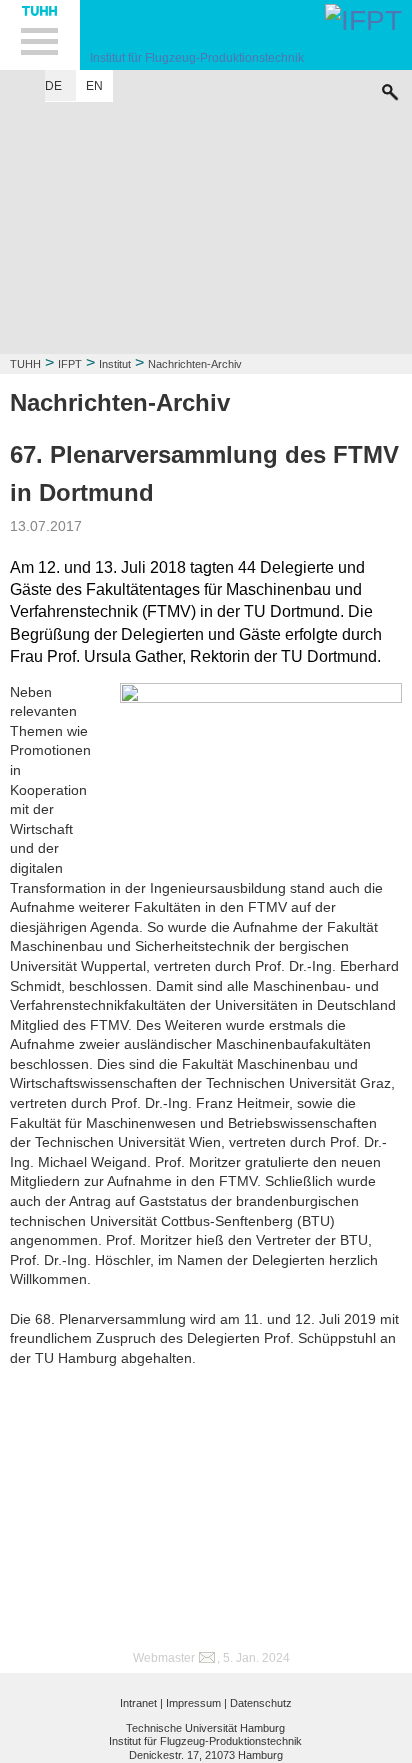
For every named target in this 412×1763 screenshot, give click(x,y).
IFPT (70, 364)
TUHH (25, 364)
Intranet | (141, 1703)
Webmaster (164, 1658)
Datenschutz (261, 1703)
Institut (115, 364)
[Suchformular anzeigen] (390, 87)
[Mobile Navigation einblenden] (40, 35)
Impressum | (196, 1703)
